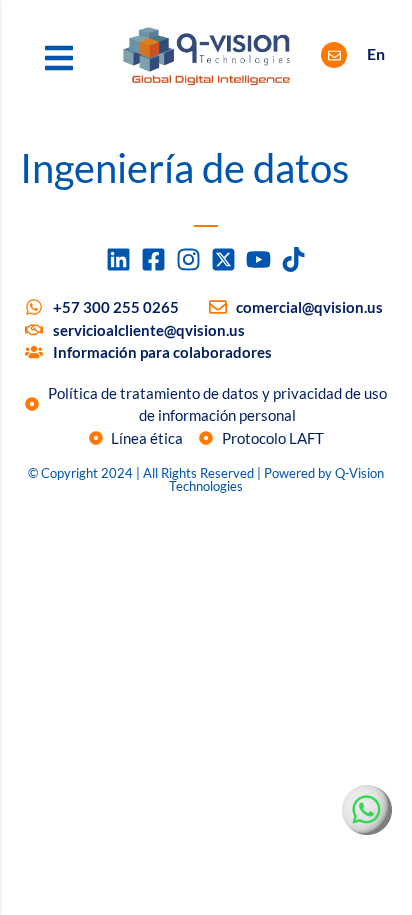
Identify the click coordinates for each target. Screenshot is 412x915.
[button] (59, 58)
